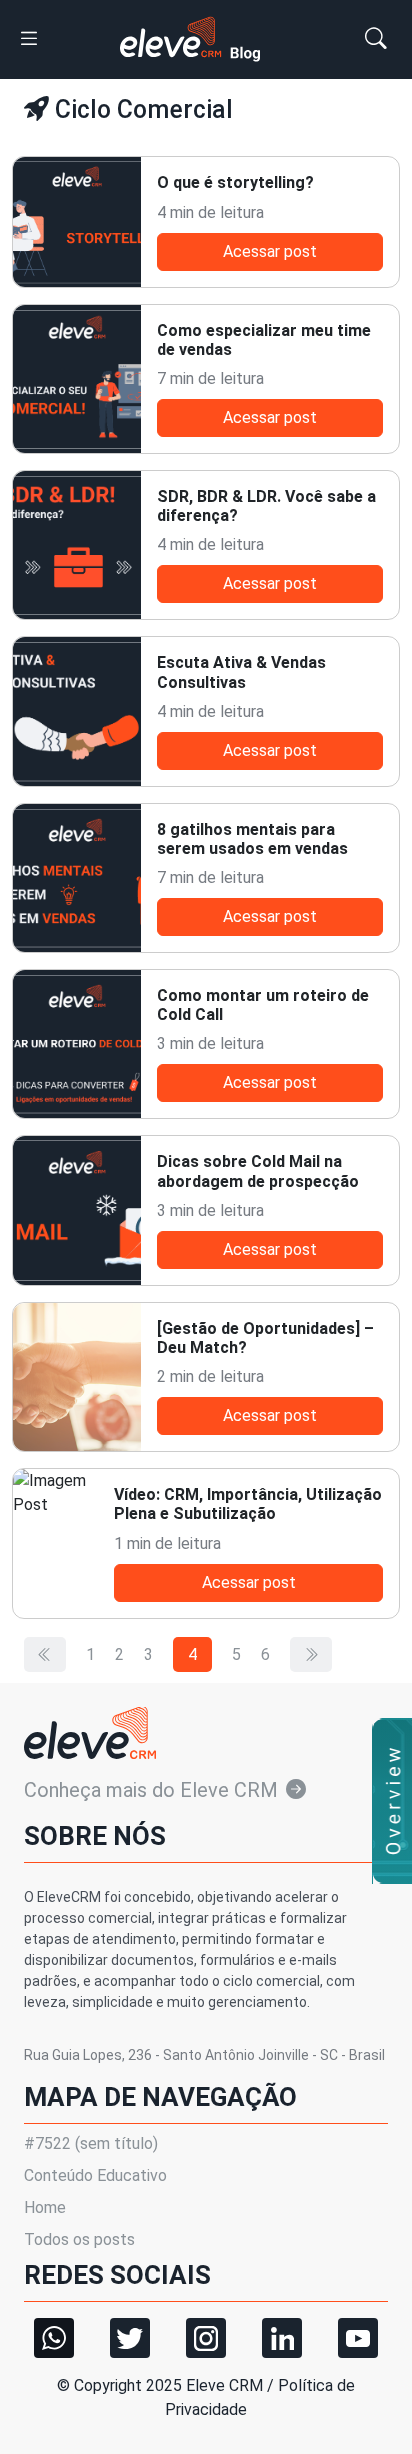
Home (45, 2207)
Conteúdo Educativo (95, 2175)
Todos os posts (79, 2239)
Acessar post (270, 251)
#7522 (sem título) (91, 2143)
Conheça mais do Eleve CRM (151, 1790)
